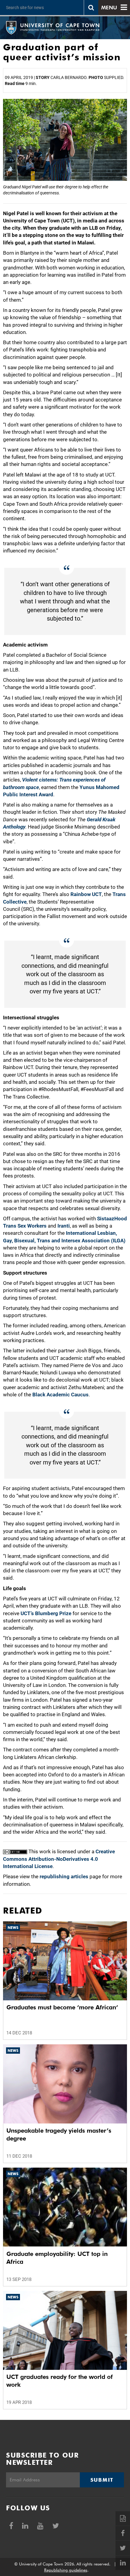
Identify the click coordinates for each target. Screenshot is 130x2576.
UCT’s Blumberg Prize (46, 1613)
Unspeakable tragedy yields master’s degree (59, 2134)
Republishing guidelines (66, 2570)
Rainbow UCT (86, 894)
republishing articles (64, 1876)
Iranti (64, 1226)
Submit (102, 2480)
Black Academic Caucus (60, 1395)
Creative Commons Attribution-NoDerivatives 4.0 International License (59, 1859)
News (13, 1928)
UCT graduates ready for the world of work (60, 2381)
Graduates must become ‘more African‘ (62, 2007)
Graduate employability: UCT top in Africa (57, 2258)
